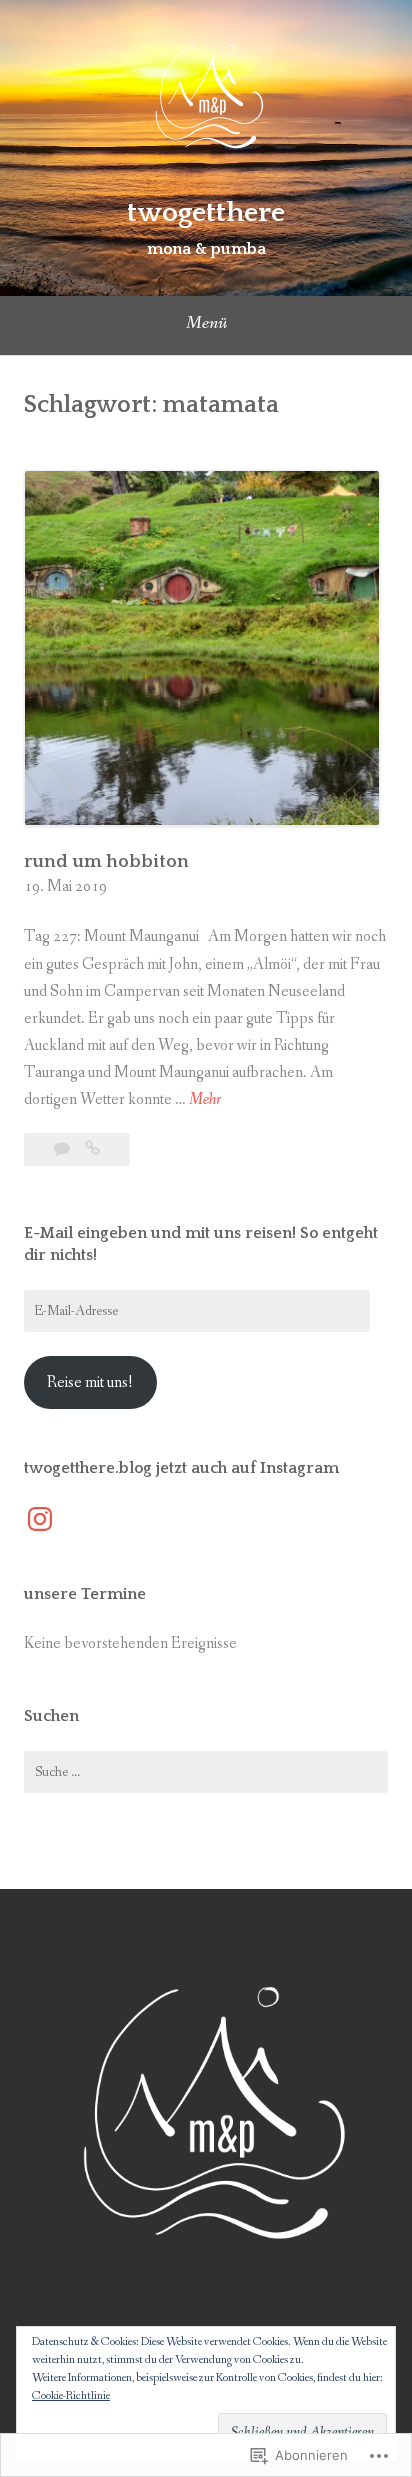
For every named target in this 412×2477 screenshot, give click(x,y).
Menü (206, 323)
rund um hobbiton (106, 862)
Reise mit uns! (90, 1382)
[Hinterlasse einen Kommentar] (63, 1149)
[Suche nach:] (206, 1772)
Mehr (205, 1100)
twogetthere (206, 212)
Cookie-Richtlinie (71, 2396)
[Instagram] (40, 1519)
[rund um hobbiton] (92, 1149)
